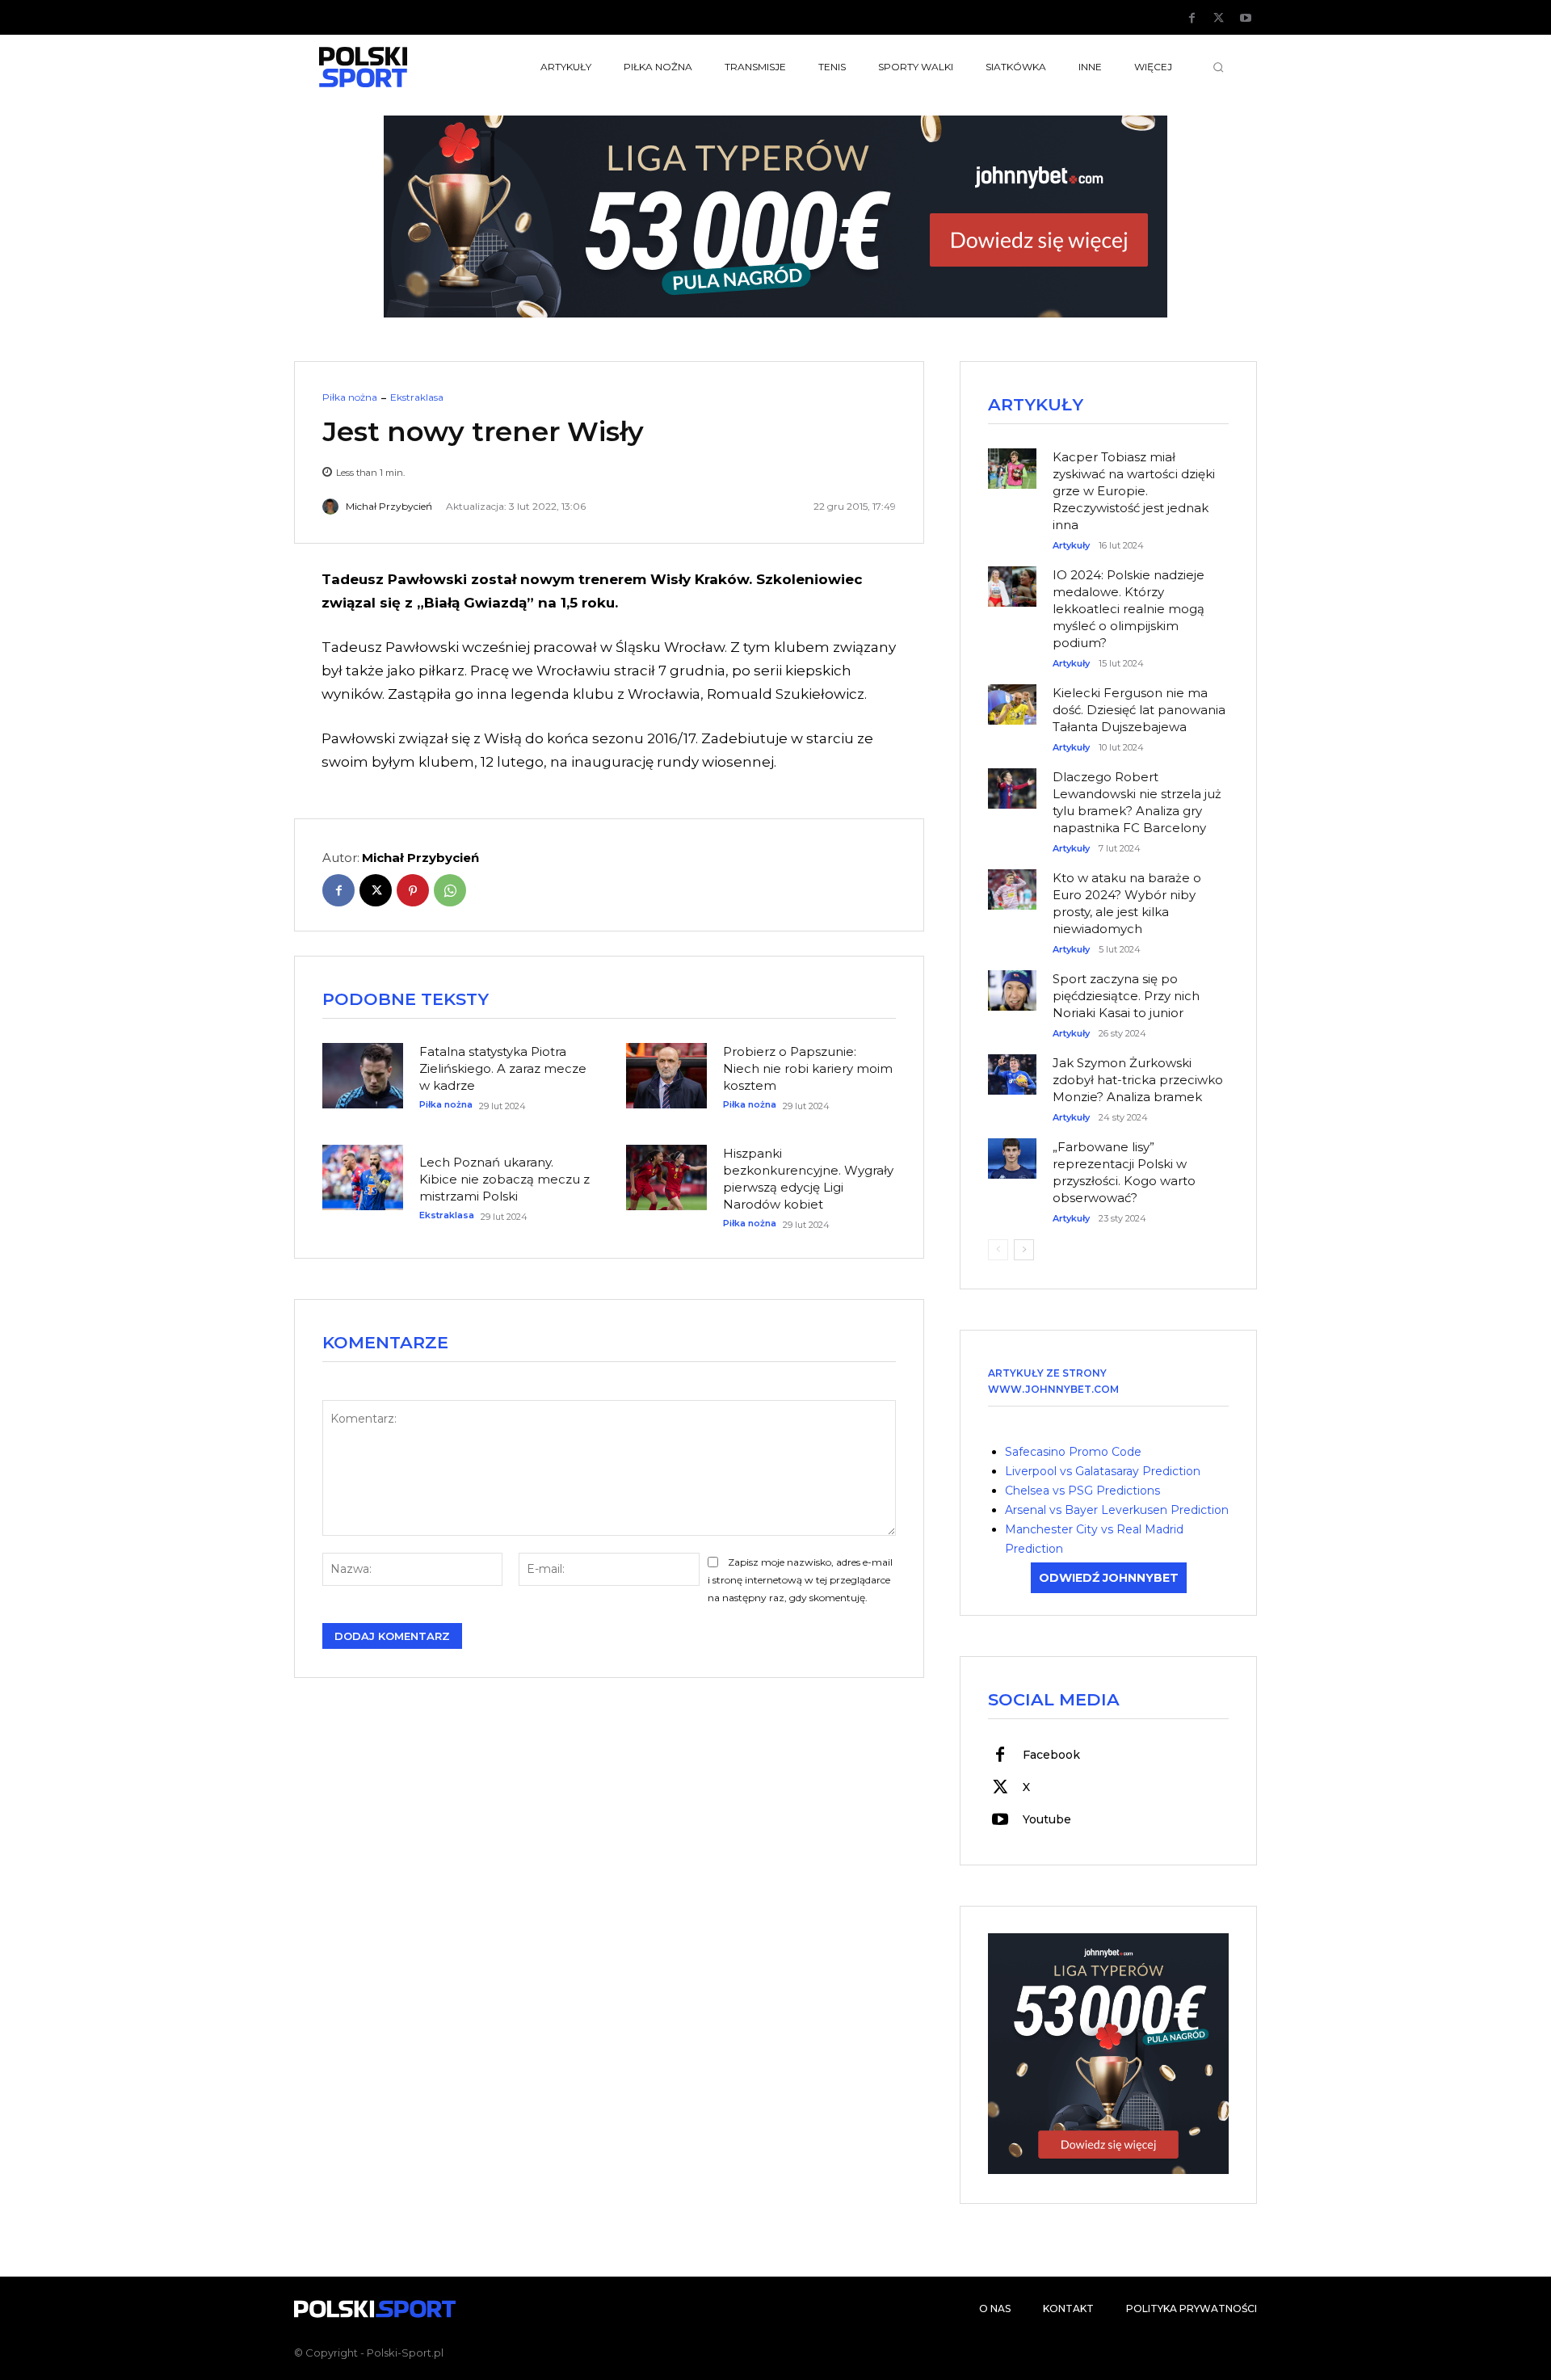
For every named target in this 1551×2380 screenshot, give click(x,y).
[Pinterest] (413, 890)
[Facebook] (1192, 19)
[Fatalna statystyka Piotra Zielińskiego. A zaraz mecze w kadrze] (363, 1075)
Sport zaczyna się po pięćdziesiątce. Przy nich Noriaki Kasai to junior (1126, 996)
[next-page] (1024, 1250)
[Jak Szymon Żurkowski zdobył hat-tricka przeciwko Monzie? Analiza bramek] (1012, 1066)
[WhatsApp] (450, 890)
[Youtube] (1246, 19)
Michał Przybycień (389, 507)
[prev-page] (998, 1250)
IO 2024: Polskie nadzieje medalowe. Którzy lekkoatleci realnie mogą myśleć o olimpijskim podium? (1129, 609)
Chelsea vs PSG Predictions (1082, 1491)
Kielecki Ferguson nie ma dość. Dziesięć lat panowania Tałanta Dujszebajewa (1139, 710)
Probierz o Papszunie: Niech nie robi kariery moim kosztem (808, 1068)
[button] (1218, 67)
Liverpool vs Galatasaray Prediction (1103, 1471)
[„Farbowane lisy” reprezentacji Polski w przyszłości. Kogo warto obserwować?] (1012, 1150)
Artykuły (1071, 546)
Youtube (1047, 1819)
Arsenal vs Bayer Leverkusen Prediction (1117, 1510)
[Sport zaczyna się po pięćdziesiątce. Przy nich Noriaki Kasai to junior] (1012, 982)
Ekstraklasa (417, 397)
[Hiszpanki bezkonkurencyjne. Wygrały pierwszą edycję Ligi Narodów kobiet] (666, 1177)
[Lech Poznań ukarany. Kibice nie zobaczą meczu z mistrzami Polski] (363, 1177)
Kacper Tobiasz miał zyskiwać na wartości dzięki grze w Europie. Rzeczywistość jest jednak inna (1134, 491)
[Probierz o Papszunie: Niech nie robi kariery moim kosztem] (666, 1075)
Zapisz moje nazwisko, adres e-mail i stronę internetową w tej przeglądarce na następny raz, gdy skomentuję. (800, 1580)
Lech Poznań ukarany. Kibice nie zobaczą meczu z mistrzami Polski (504, 1179)
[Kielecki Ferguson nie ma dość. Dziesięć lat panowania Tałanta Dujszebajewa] (1012, 696)
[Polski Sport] (401, 67)
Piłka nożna (350, 397)
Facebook (1051, 1755)
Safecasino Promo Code (1073, 1452)
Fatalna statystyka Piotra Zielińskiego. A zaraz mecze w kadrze (503, 1068)
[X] (1219, 19)
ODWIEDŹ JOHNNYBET (1109, 1578)
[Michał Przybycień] (333, 507)
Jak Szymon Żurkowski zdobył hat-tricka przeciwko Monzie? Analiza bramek (1138, 1080)
